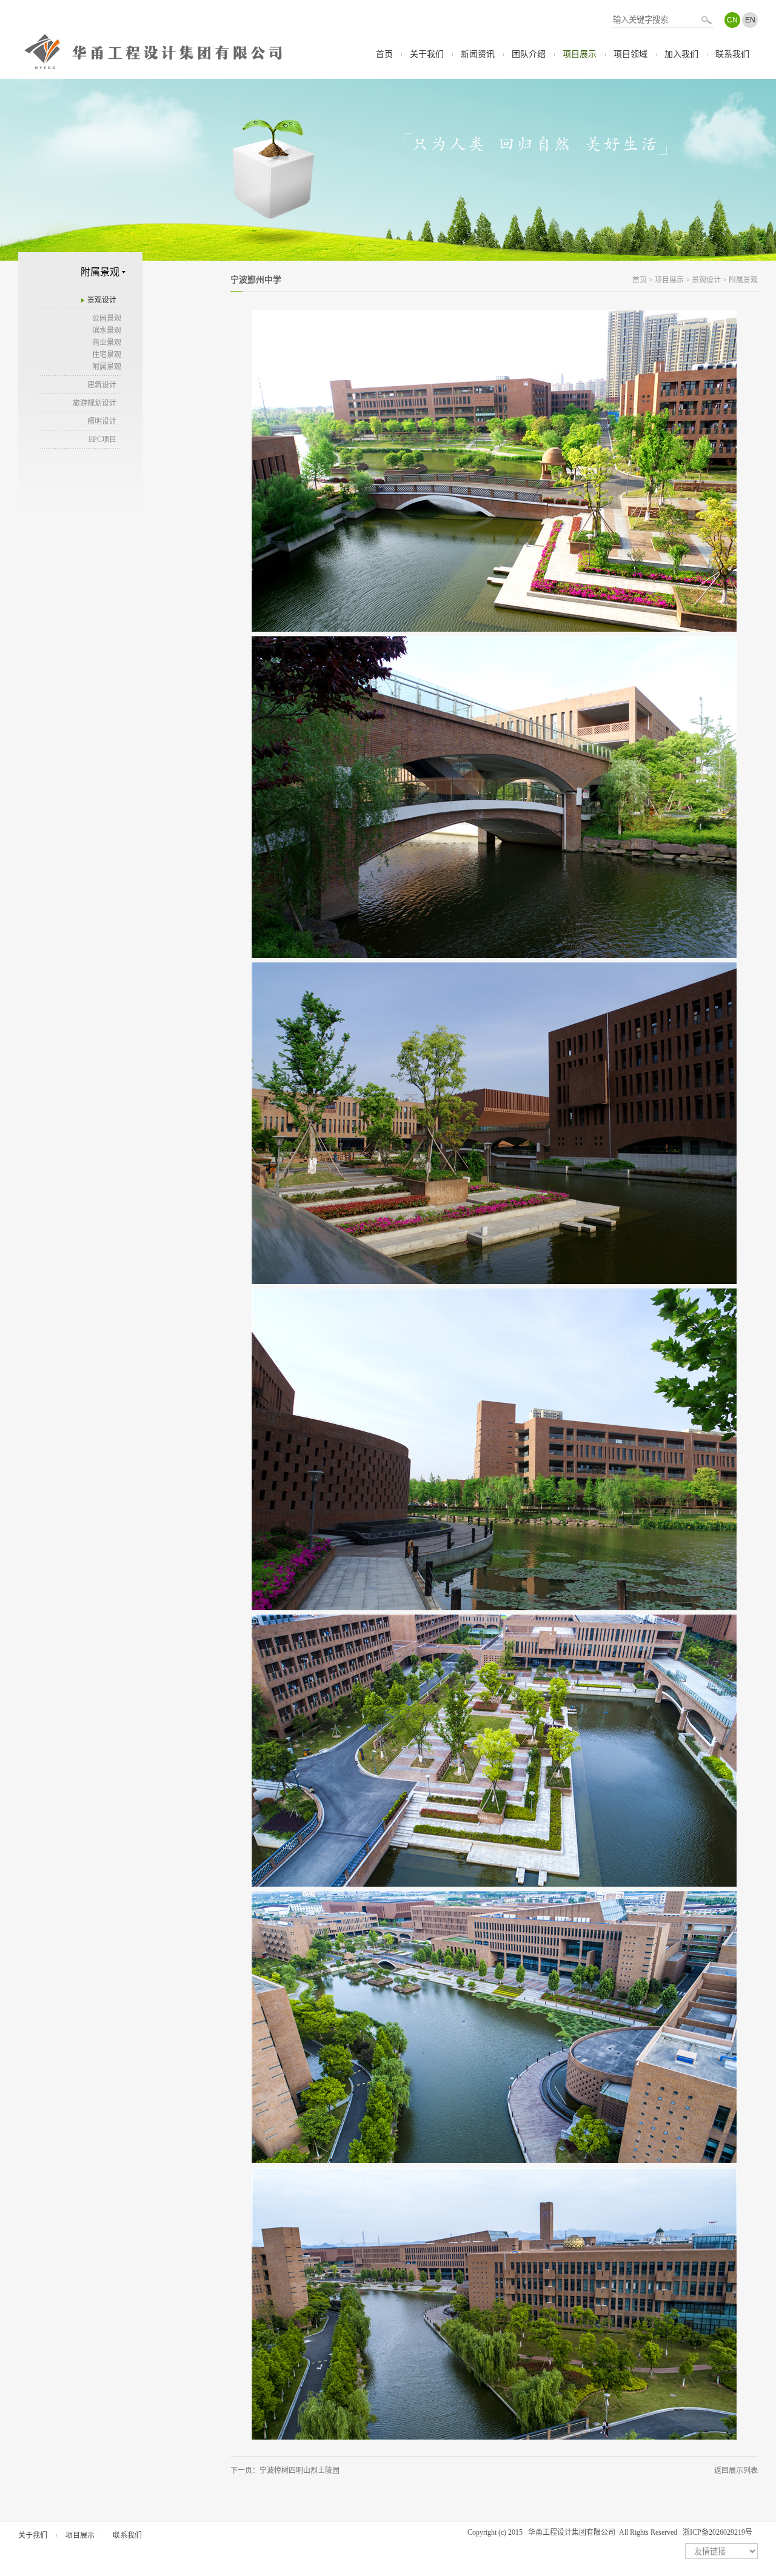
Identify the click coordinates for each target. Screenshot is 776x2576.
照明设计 (102, 421)
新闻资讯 (478, 54)
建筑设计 (102, 385)
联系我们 (732, 54)
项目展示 (580, 54)
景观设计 (102, 300)
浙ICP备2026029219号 (717, 2532)
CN (732, 20)
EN (750, 20)
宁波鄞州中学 (256, 280)
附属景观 (107, 367)
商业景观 (107, 343)
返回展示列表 (736, 2471)
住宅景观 (107, 355)
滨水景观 (107, 330)
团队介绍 (529, 54)
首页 (384, 54)
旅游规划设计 (95, 403)
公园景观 (107, 318)
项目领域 (630, 54)
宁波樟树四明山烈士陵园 (299, 2471)
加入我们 (681, 54)
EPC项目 (102, 440)
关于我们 (427, 54)
